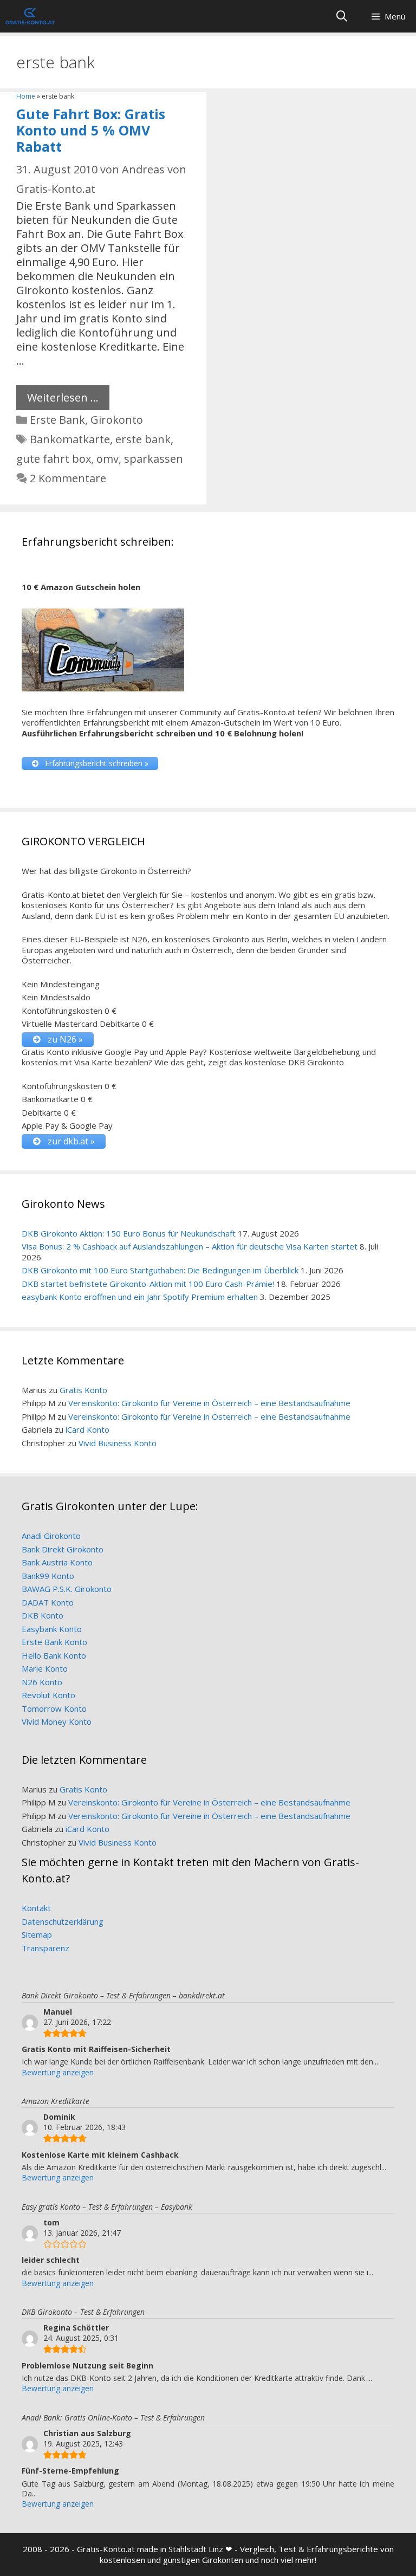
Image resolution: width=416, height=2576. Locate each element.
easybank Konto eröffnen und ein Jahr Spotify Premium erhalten (140, 1297)
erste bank (143, 439)
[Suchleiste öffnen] (342, 16)
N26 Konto (42, 1682)
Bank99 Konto (48, 1576)
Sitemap (37, 1934)
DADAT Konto (48, 1602)
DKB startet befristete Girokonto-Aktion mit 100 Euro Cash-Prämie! (148, 1284)
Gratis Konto (83, 1390)
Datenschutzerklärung (63, 1921)
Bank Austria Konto (57, 1562)
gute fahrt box (54, 459)
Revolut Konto (48, 1695)
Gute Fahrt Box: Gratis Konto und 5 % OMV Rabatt (91, 130)
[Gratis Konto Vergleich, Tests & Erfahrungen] (30, 16)
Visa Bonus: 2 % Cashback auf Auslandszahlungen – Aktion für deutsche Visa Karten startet (190, 1246)
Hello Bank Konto (54, 1655)
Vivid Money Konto (57, 1721)
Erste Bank (57, 420)
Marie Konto (45, 1668)
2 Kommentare (68, 478)
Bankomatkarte (70, 439)
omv (108, 459)
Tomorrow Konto (54, 1708)
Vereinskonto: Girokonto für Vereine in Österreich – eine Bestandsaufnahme (209, 1403)
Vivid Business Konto (118, 1443)
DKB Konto (43, 1615)
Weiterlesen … (63, 397)
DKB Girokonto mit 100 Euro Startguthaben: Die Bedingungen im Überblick (160, 1270)
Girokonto (117, 420)
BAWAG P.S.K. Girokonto (67, 1589)
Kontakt (36, 1908)
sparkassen (154, 459)
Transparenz (45, 1948)
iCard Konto (87, 1429)
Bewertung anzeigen (58, 2072)
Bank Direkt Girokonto (63, 1549)
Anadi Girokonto (51, 1536)
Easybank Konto (52, 1629)
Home (26, 96)
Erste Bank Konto (54, 1642)
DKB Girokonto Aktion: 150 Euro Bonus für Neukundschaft (129, 1233)
